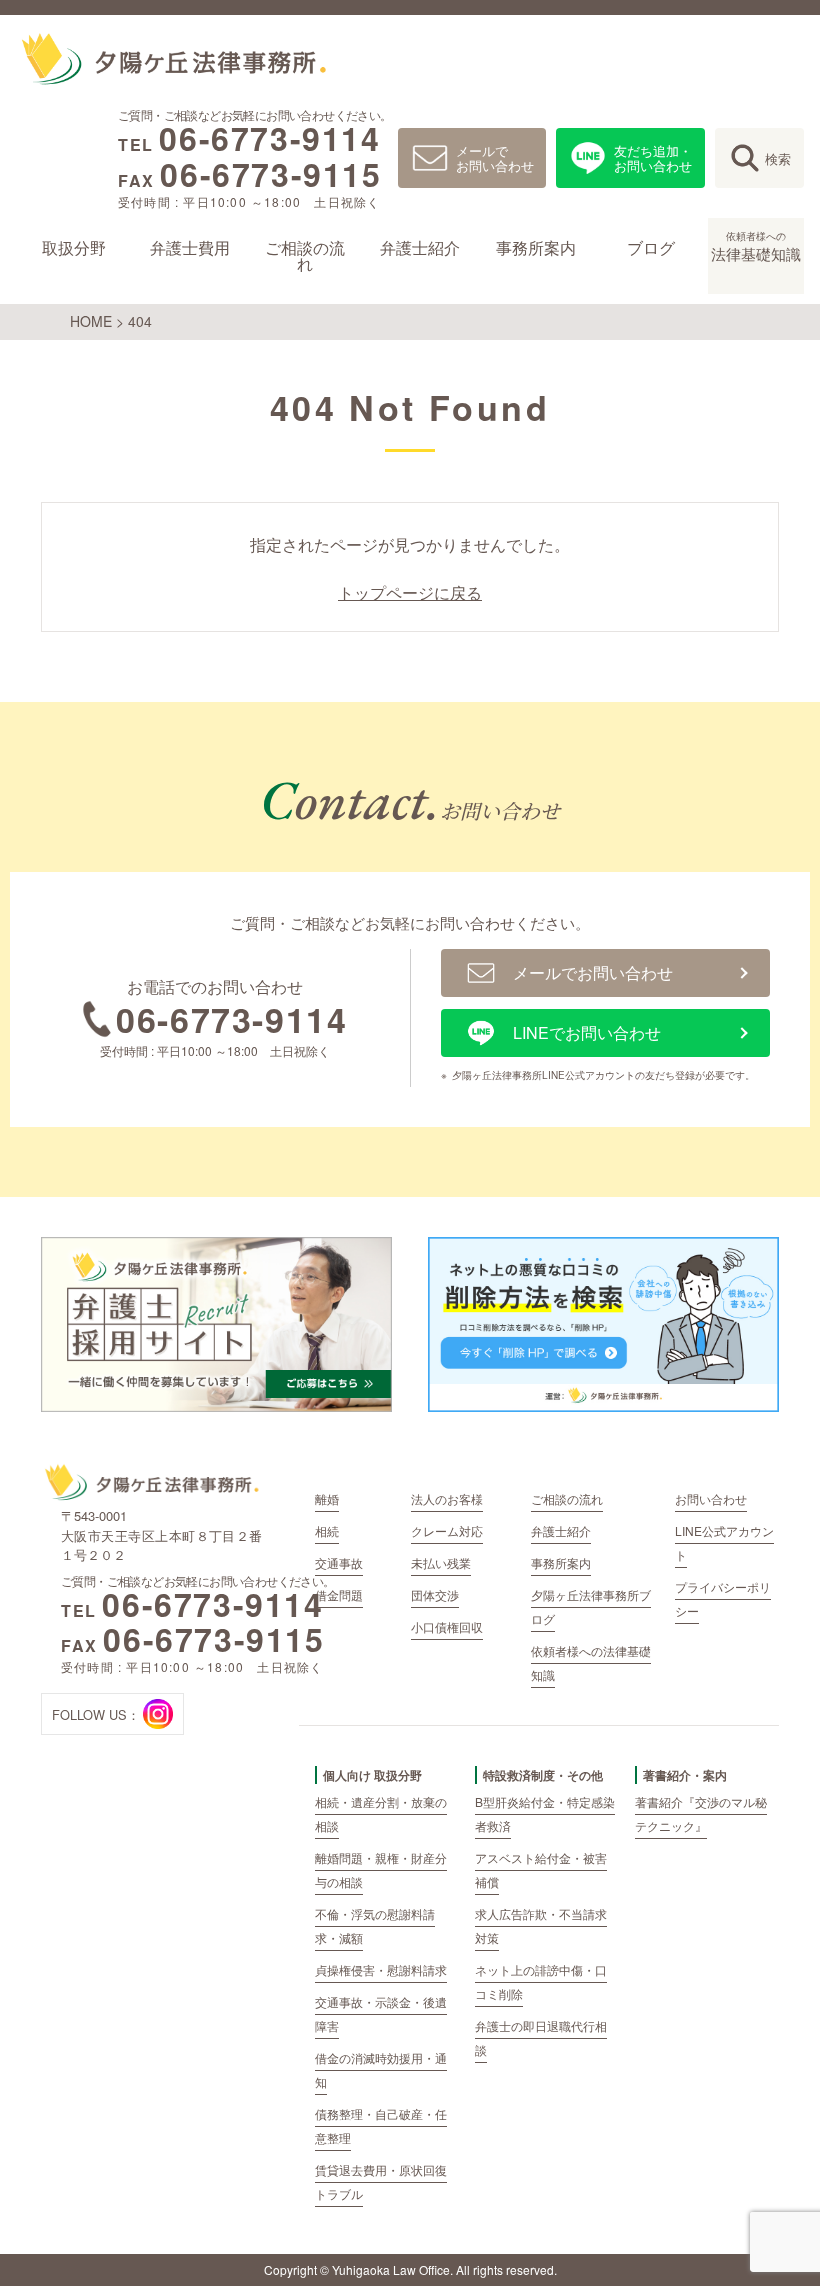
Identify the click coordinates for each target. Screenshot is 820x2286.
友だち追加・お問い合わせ (653, 158)
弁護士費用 (189, 247)
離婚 (327, 1498)
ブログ (651, 247)
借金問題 (339, 1594)
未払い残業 (441, 1562)
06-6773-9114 (269, 138)
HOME (91, 321)
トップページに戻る (410, 593)
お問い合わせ (711, 1498)
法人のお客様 (447, 1498)
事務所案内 (535, 247)
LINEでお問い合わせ (587, 1032)
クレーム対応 (447, 1530)
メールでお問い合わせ (495, 158)
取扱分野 (74, 247)
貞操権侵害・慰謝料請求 (381, 1969)
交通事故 (339, 1562)
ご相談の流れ (305, 255)
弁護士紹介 (420, 247)
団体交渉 (435, 1594)
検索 (778, 158)
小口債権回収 (447, 1626)
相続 (327, 1530)
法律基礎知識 (756, 246)
